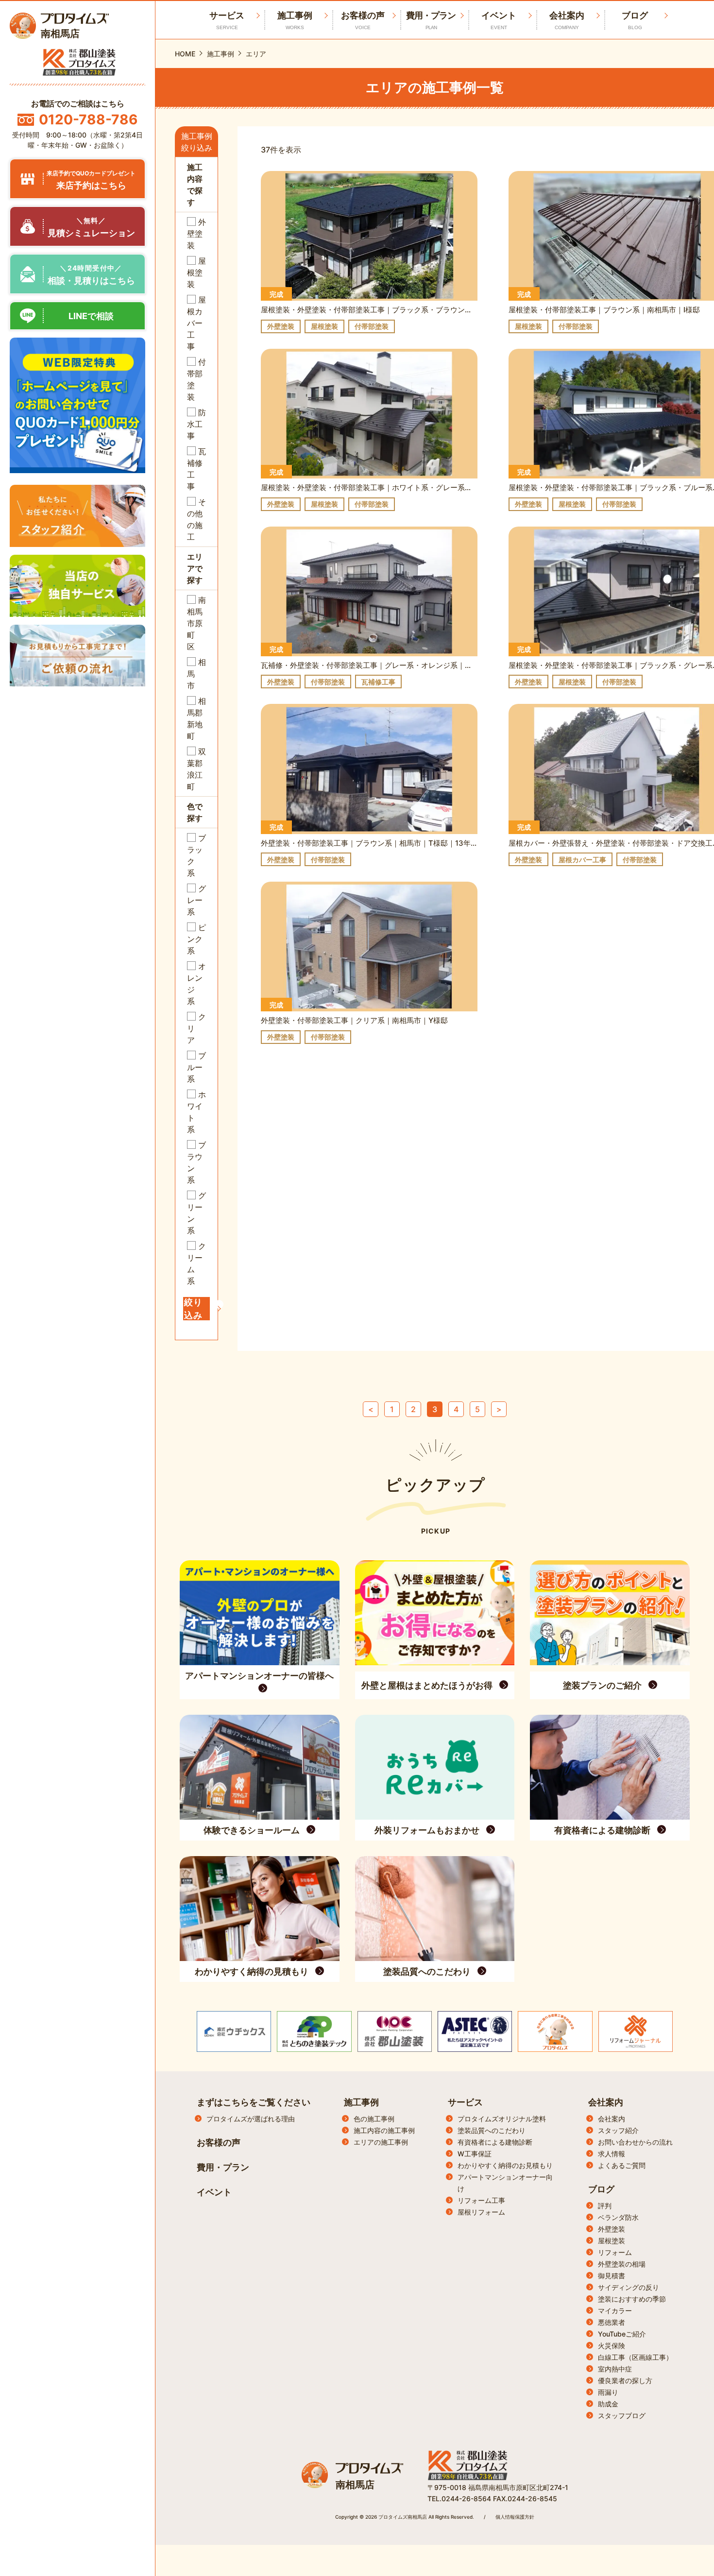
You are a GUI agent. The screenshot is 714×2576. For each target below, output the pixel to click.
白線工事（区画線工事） (635, 2357)
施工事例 (295, 20)
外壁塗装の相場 (622, 2264)
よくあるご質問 (622, 2165)
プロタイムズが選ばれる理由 (251, 2119)
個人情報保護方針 (515, 2517)
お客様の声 (363, 20)
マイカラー (615, 2311)
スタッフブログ (622, 2415)
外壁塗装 (612, 2229)
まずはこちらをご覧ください (254, 2102)
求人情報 (612, 2154)
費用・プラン (431, 20)
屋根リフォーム (481, 2212)
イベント (499, 20)
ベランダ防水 (618, 2217)
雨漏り (608, 2392)
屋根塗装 (612, 2241)
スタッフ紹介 (618, 2130)
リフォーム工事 (481, 2200)
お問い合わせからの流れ (635, 2142)
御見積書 (612, 2276)
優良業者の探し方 (625, 2380)
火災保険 (612, 2346)
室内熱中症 (615, 2369)
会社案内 (567, 20)
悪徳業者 (612, 2322)
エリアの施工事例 (381, 2142)
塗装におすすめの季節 (632, 2299)
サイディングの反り (629, 2287)
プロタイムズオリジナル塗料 (502, 2119)
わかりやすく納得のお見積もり (505, 2165)
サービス (465, 2102)
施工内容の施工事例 (384, 2130)
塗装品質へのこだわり (492, 2130)
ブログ (635, 20)
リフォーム (615, 2252)
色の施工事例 (374, 2119)
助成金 (608, 2404)
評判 (605, 2206)
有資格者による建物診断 (495, 2142)
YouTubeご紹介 (622, 2334)
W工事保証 (475, 2154)
